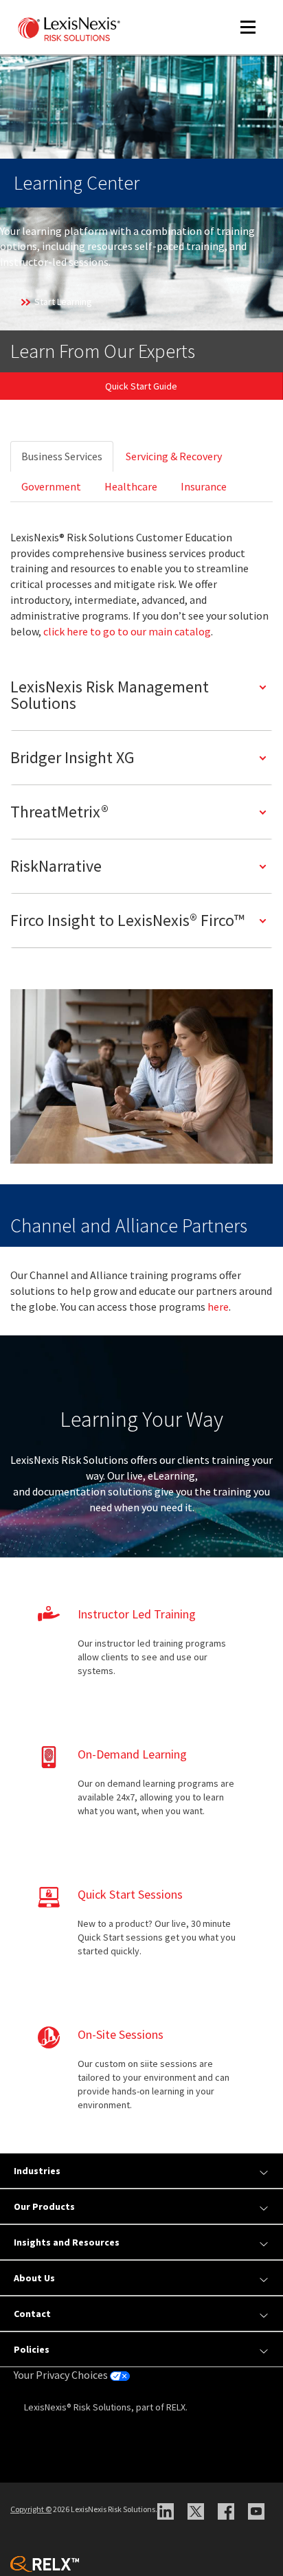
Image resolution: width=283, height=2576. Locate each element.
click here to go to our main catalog (127, 631)
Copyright (31, 2509)
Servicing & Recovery (174, 456)
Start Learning (63, 302)
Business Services (62, 456)
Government (51, 486)
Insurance (204, 486)
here (218, 1307)
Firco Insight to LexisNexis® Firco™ (127, 920)
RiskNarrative (56, 866)
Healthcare (131, 486)
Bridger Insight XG (72, 757)
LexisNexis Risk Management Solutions (110, 695)
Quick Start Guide (141, 386)
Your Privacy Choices (62, 2375)
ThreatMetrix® (59, 812)
